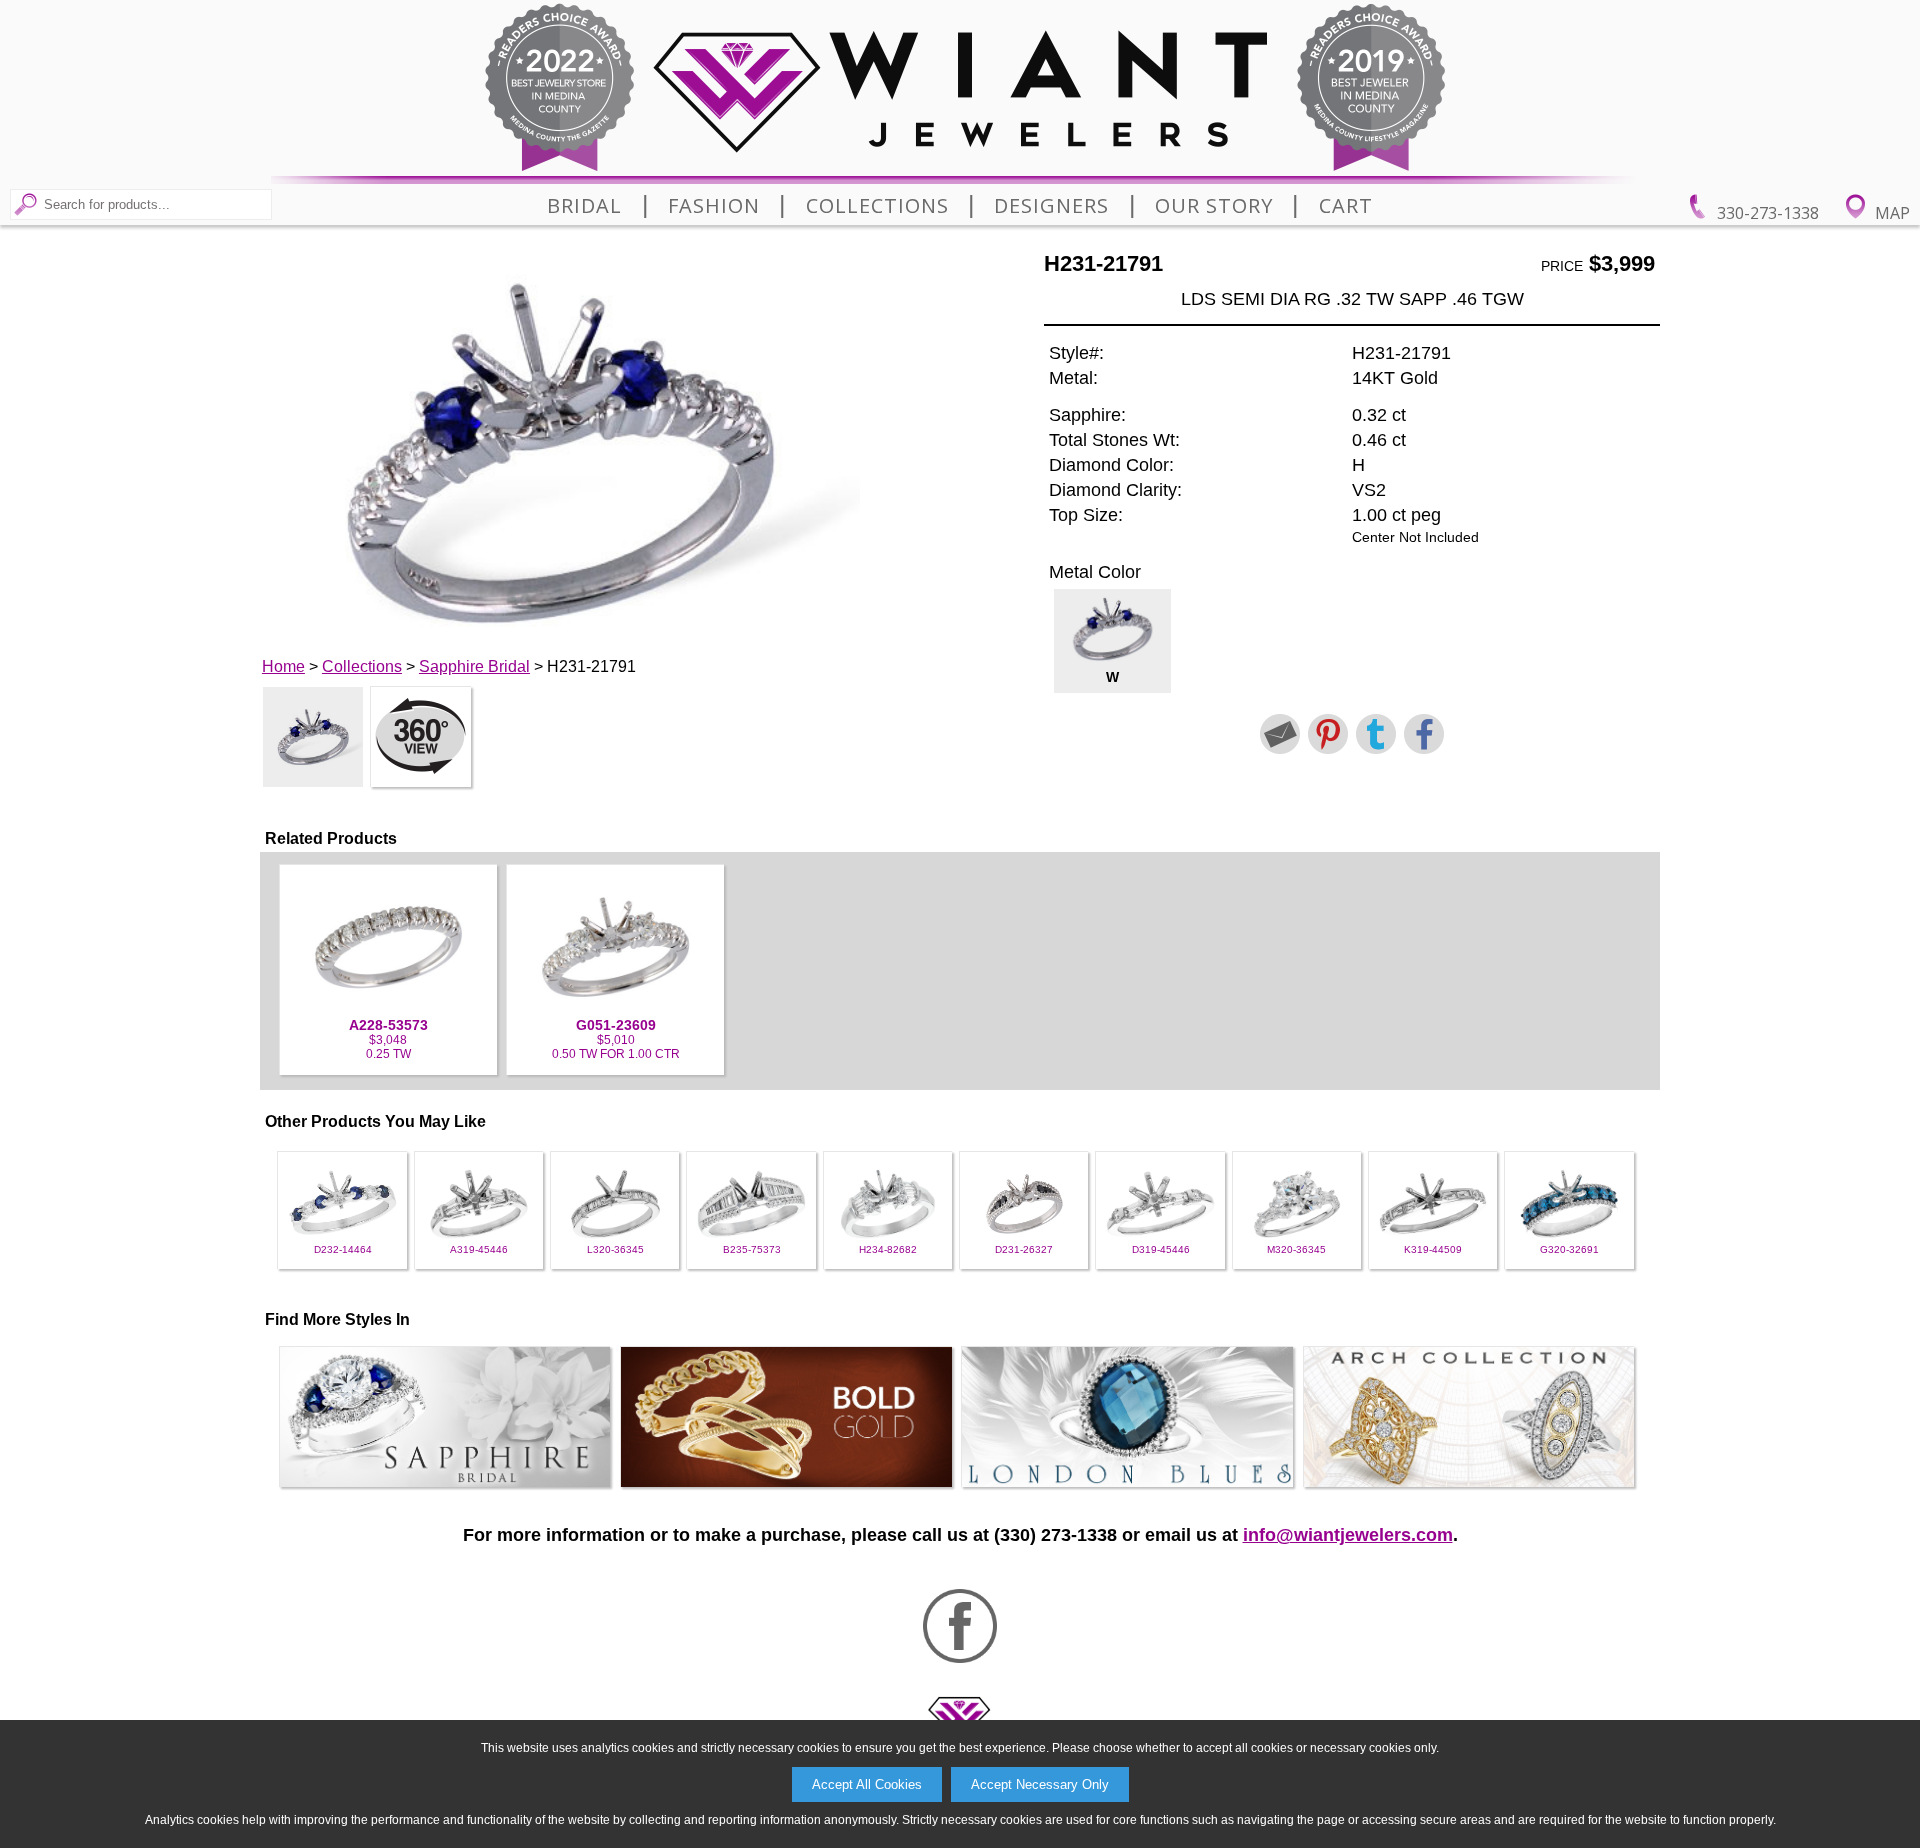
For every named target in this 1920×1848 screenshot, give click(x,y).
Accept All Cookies (867, 1784)
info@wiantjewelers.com (1348, 1535)
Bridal (584, 206)
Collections (877, 206)
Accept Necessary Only (1040, 1784)
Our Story (1214, 206)
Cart (1346, 206)
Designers (1051, 206)
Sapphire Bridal (474, 666)
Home (283, 666)
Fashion (714, 206)
